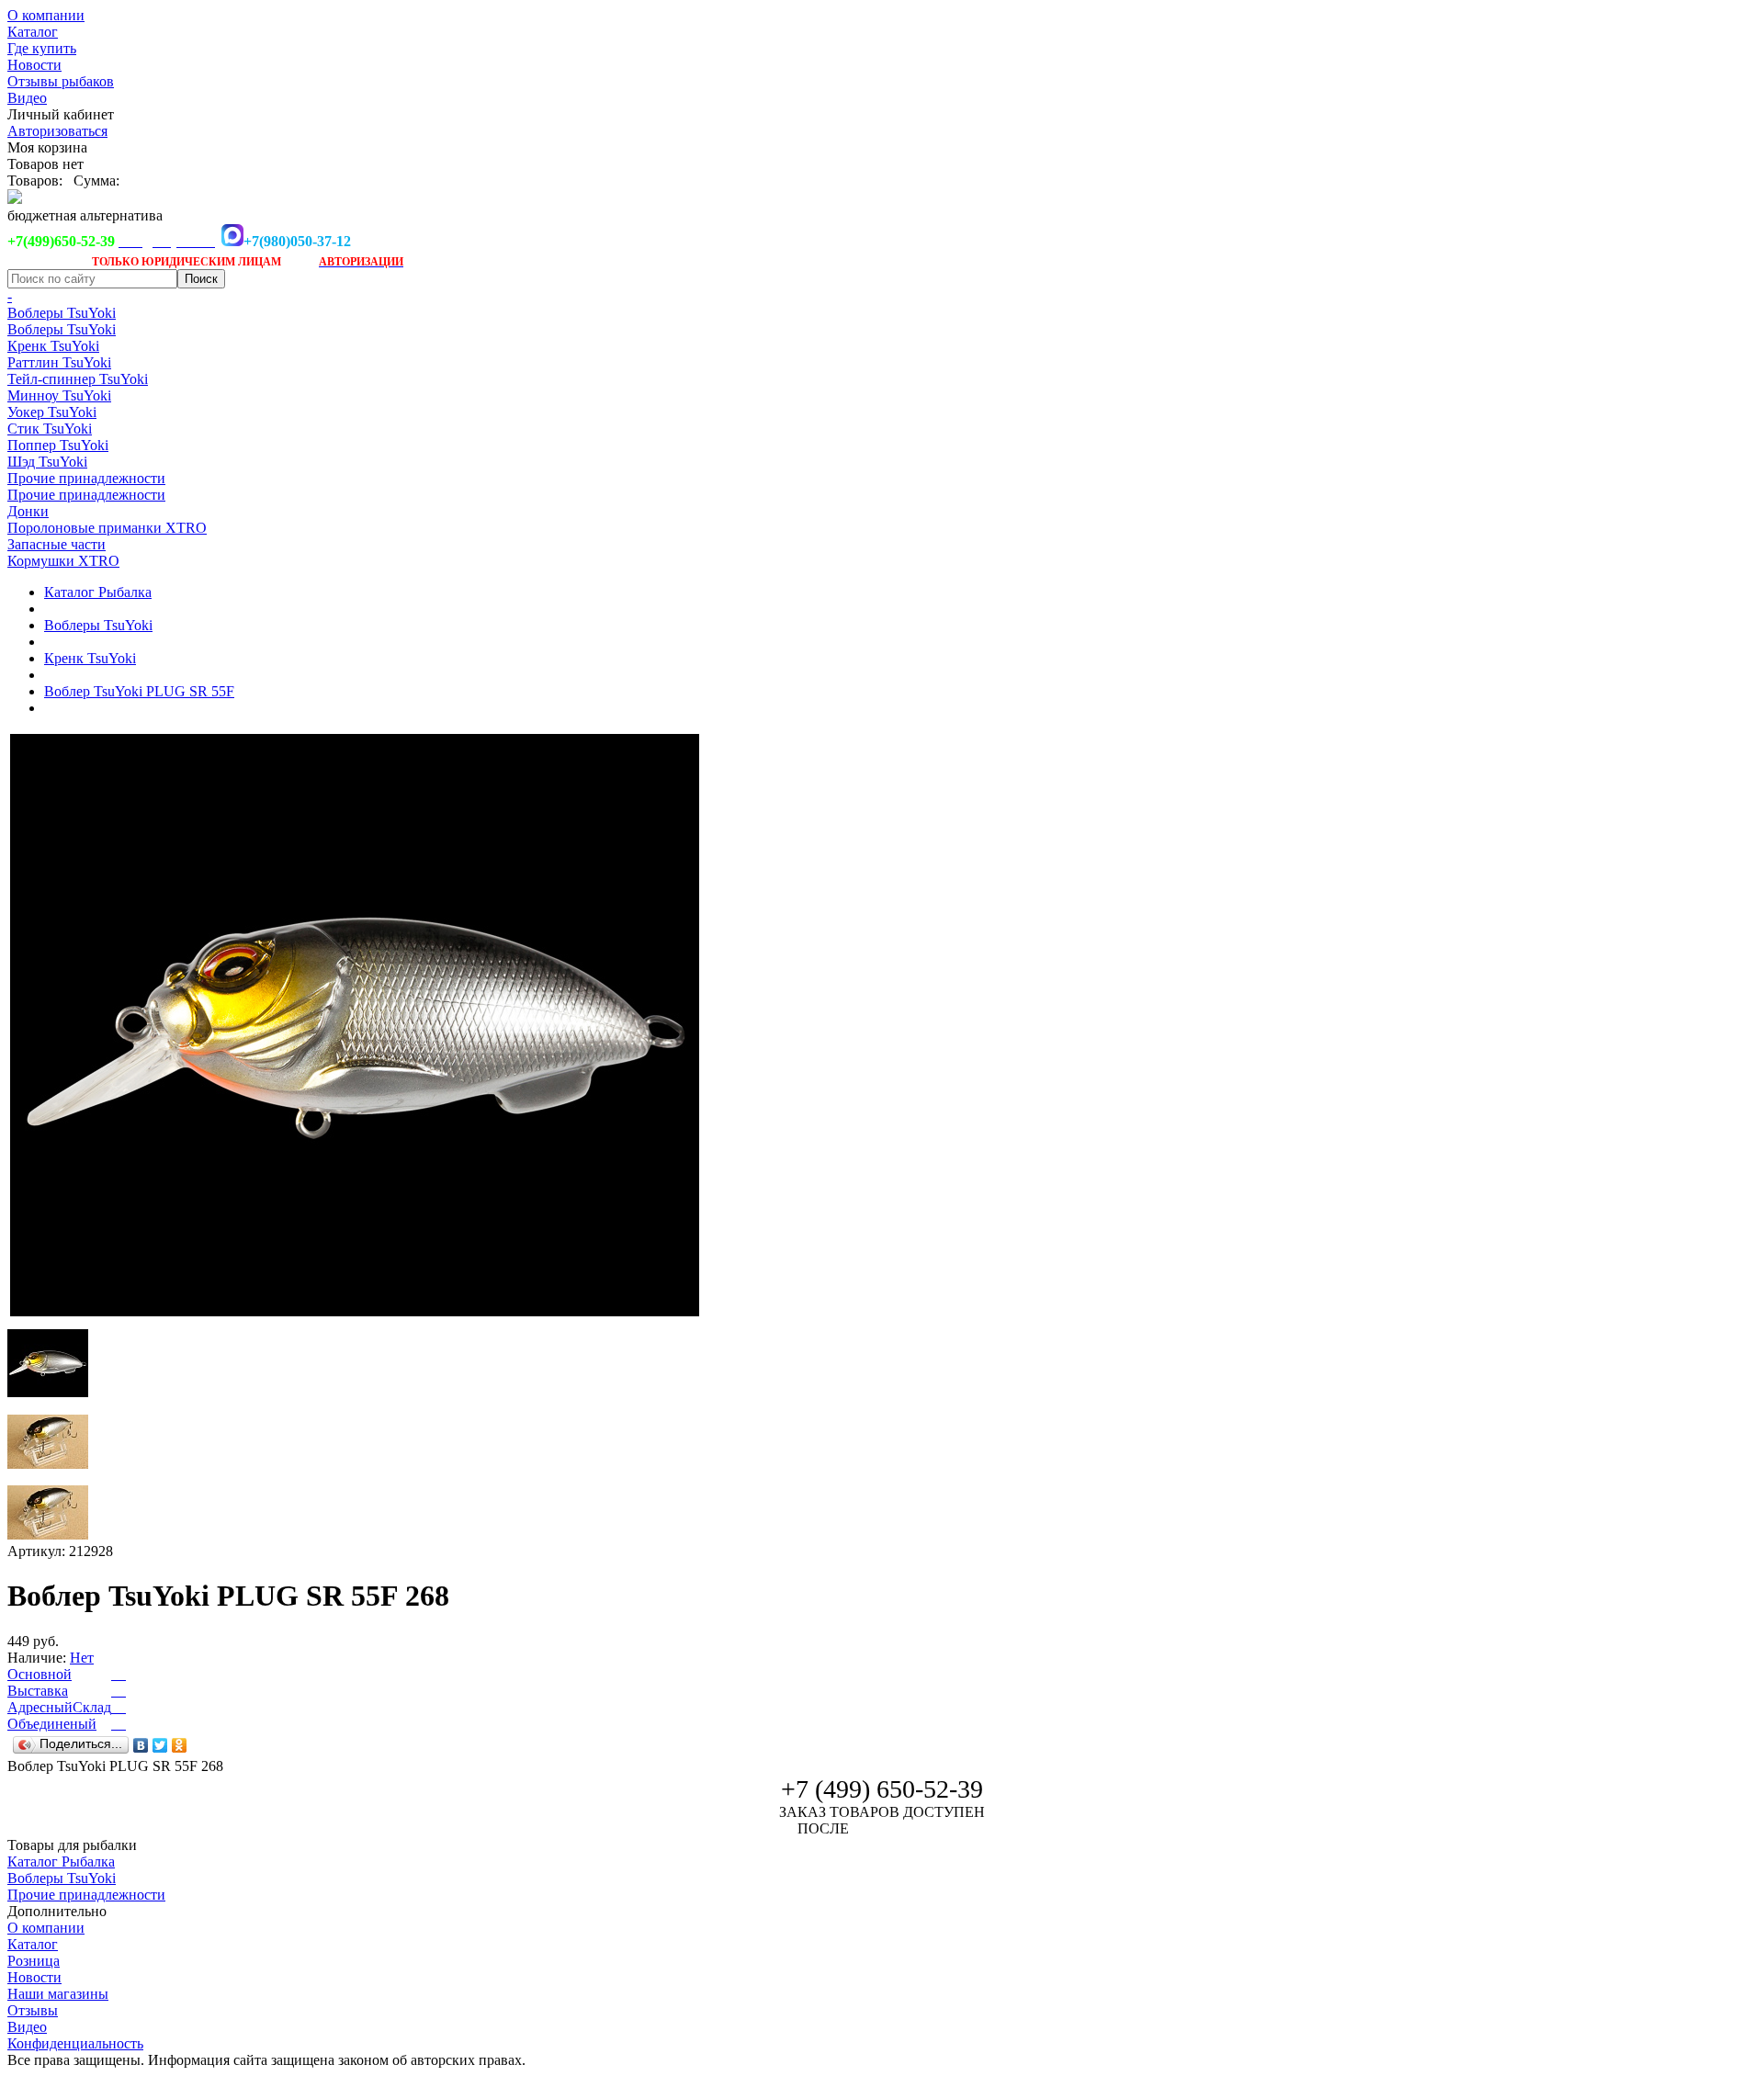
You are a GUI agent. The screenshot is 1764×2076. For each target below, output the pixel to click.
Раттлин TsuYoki (59, 362)
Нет (82, 1658)
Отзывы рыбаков (61, 81)
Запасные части (57, 544)
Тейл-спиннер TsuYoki (78, 379)
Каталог (33, 32)
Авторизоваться (57, 131)
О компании (46, 15)
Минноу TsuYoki (59, 395)
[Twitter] (160, 1745)
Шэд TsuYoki (47, 462)
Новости (34, 65)
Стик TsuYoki (50, 429)
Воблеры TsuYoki (62, 313)
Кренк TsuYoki (53, 346)
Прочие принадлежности (86, 478)
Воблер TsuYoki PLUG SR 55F (139, 691)
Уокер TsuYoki (52, 412)
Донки (28, 511)
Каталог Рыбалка (98, 592)
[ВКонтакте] (141, 1745)
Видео (27, 98)
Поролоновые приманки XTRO (107, 528)
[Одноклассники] (180, 1745)
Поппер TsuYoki (58, 445)
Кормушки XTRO (63, 561)
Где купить (42, 48)
